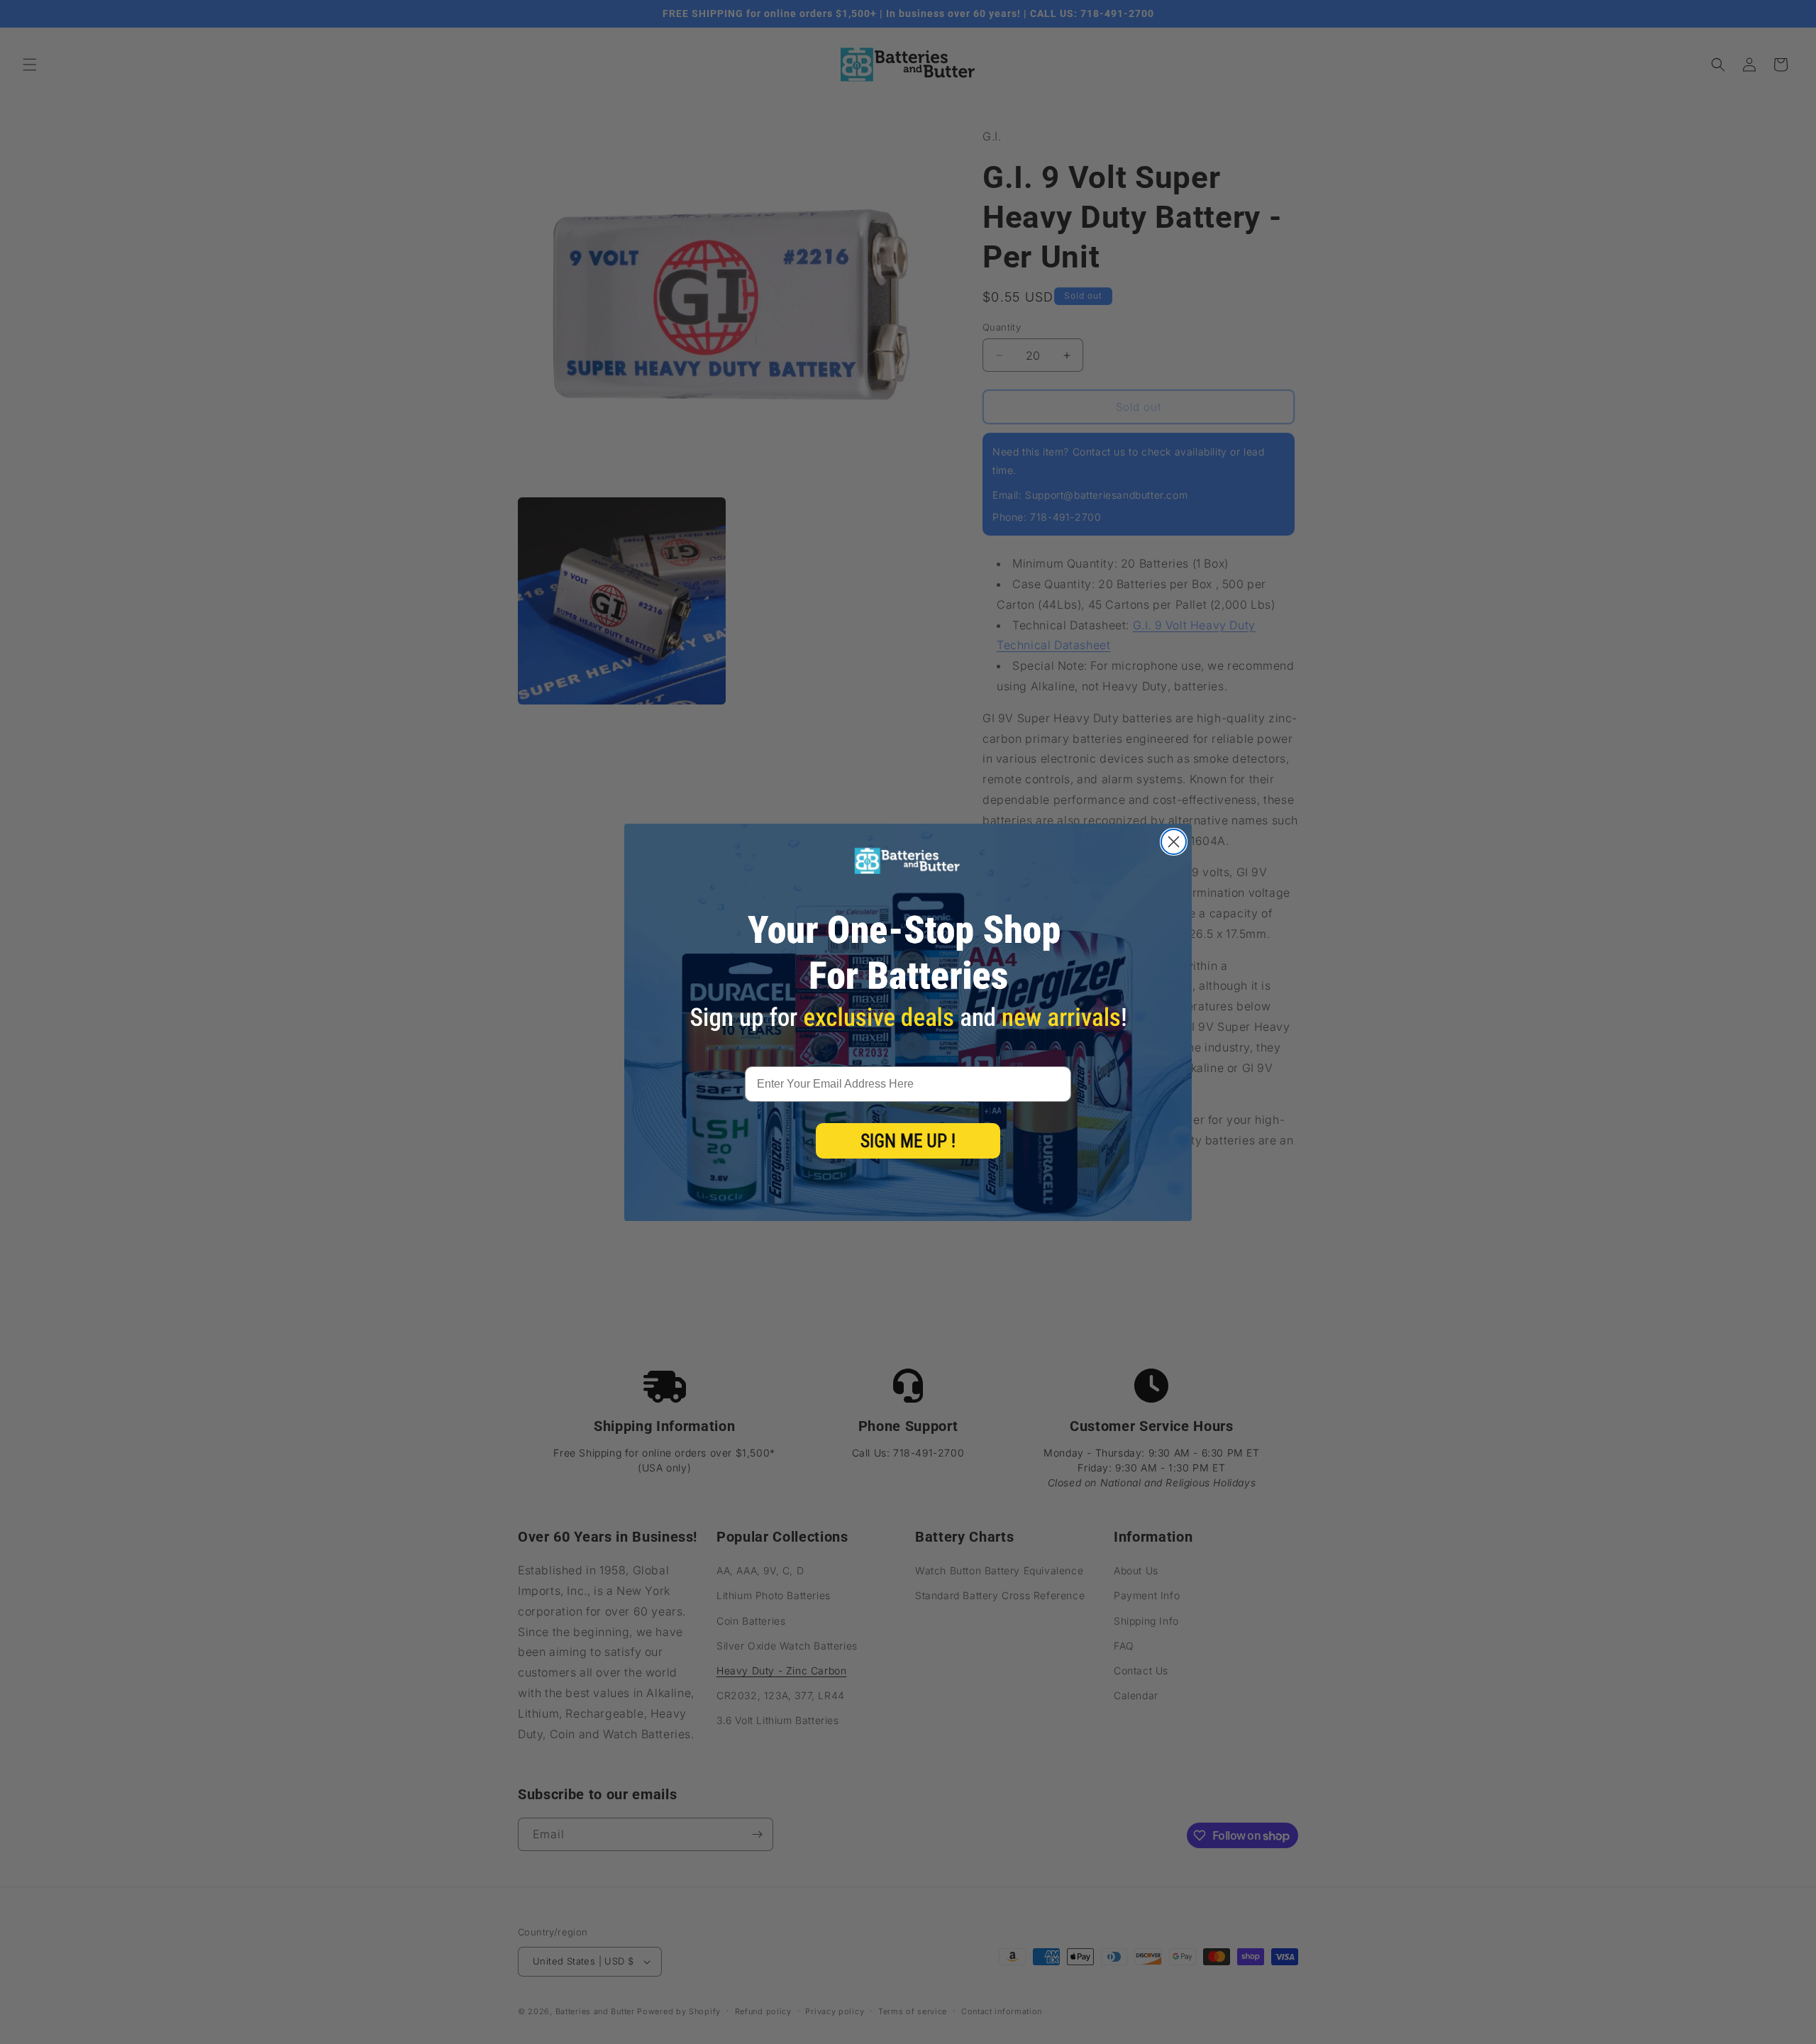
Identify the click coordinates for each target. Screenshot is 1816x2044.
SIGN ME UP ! (908, 1141)
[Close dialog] (1174, 842)
